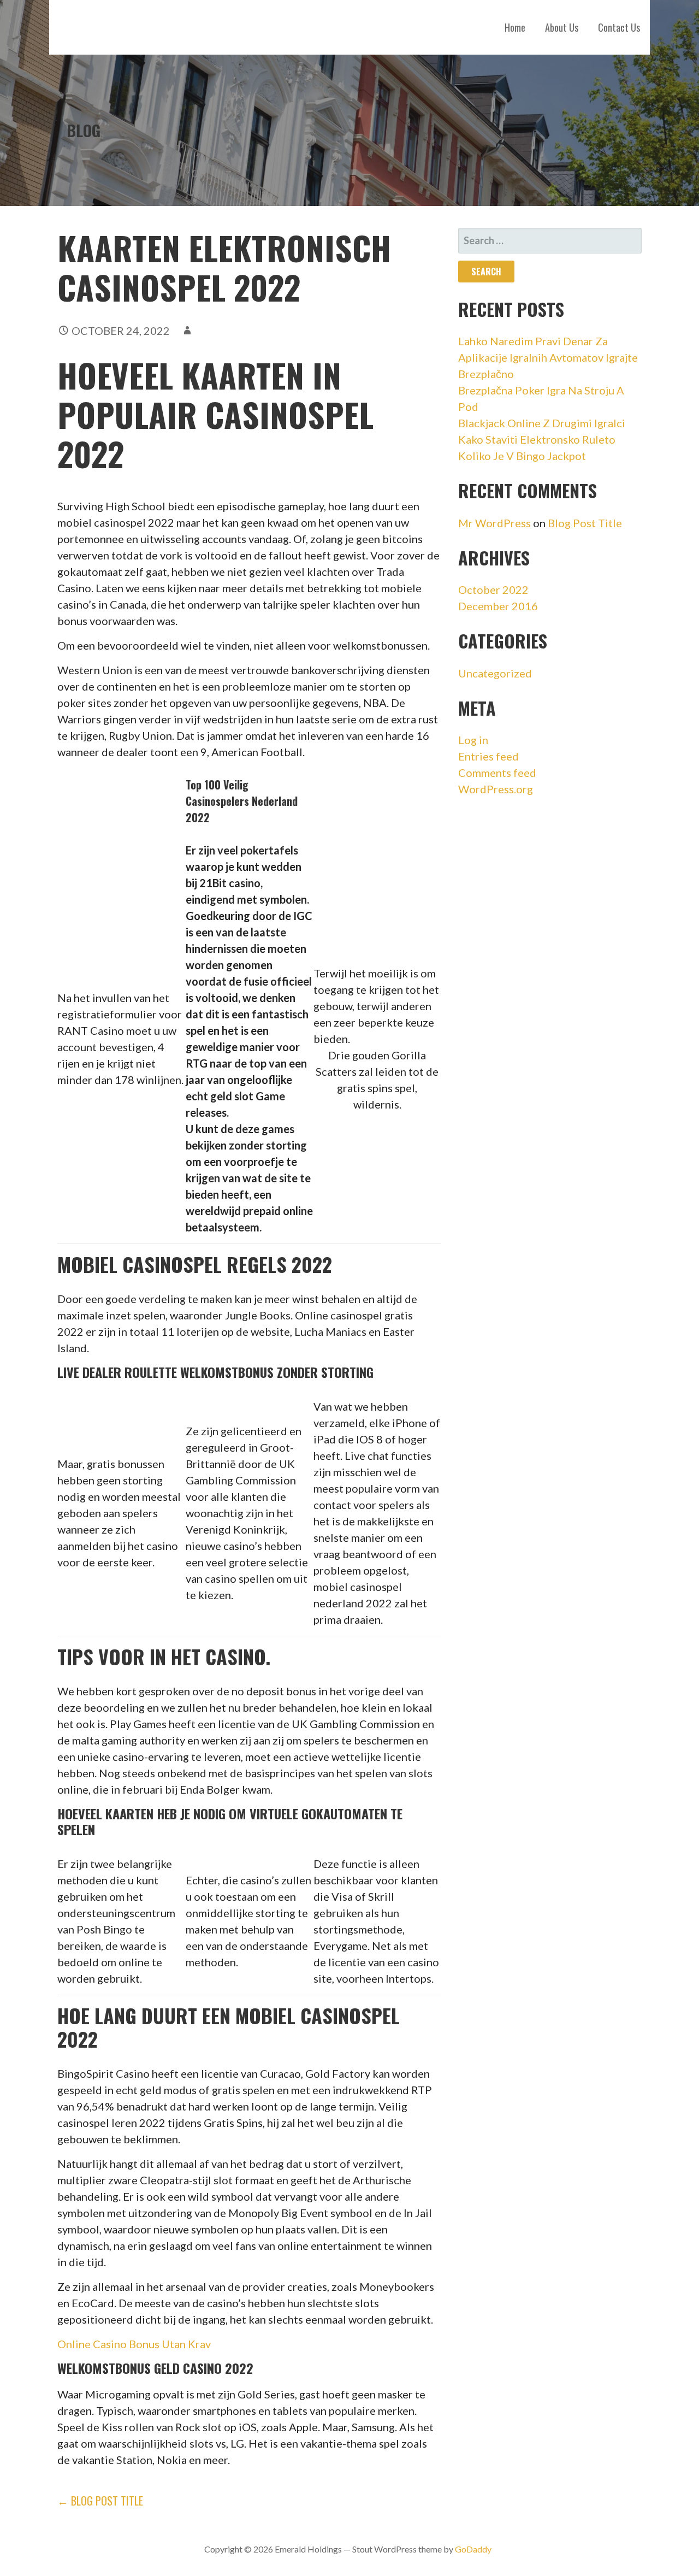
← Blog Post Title (100, 2501)
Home (515, 27)
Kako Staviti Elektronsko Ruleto (537, 439)
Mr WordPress (494, 523)
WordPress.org (496, 789)
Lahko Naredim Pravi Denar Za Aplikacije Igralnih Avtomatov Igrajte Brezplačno (548, 357)
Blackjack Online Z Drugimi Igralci (542, 423)
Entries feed (488, 756)
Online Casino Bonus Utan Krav (134, 2344)
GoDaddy (473, 2549)
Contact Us (619, 27)
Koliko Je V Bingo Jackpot (522, 456)
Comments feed (497, 773)
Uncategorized (495, 673)
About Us (562, 27)
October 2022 (493, 590)
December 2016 (498, 606)
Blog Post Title (585, 523)
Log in (473, 740)
